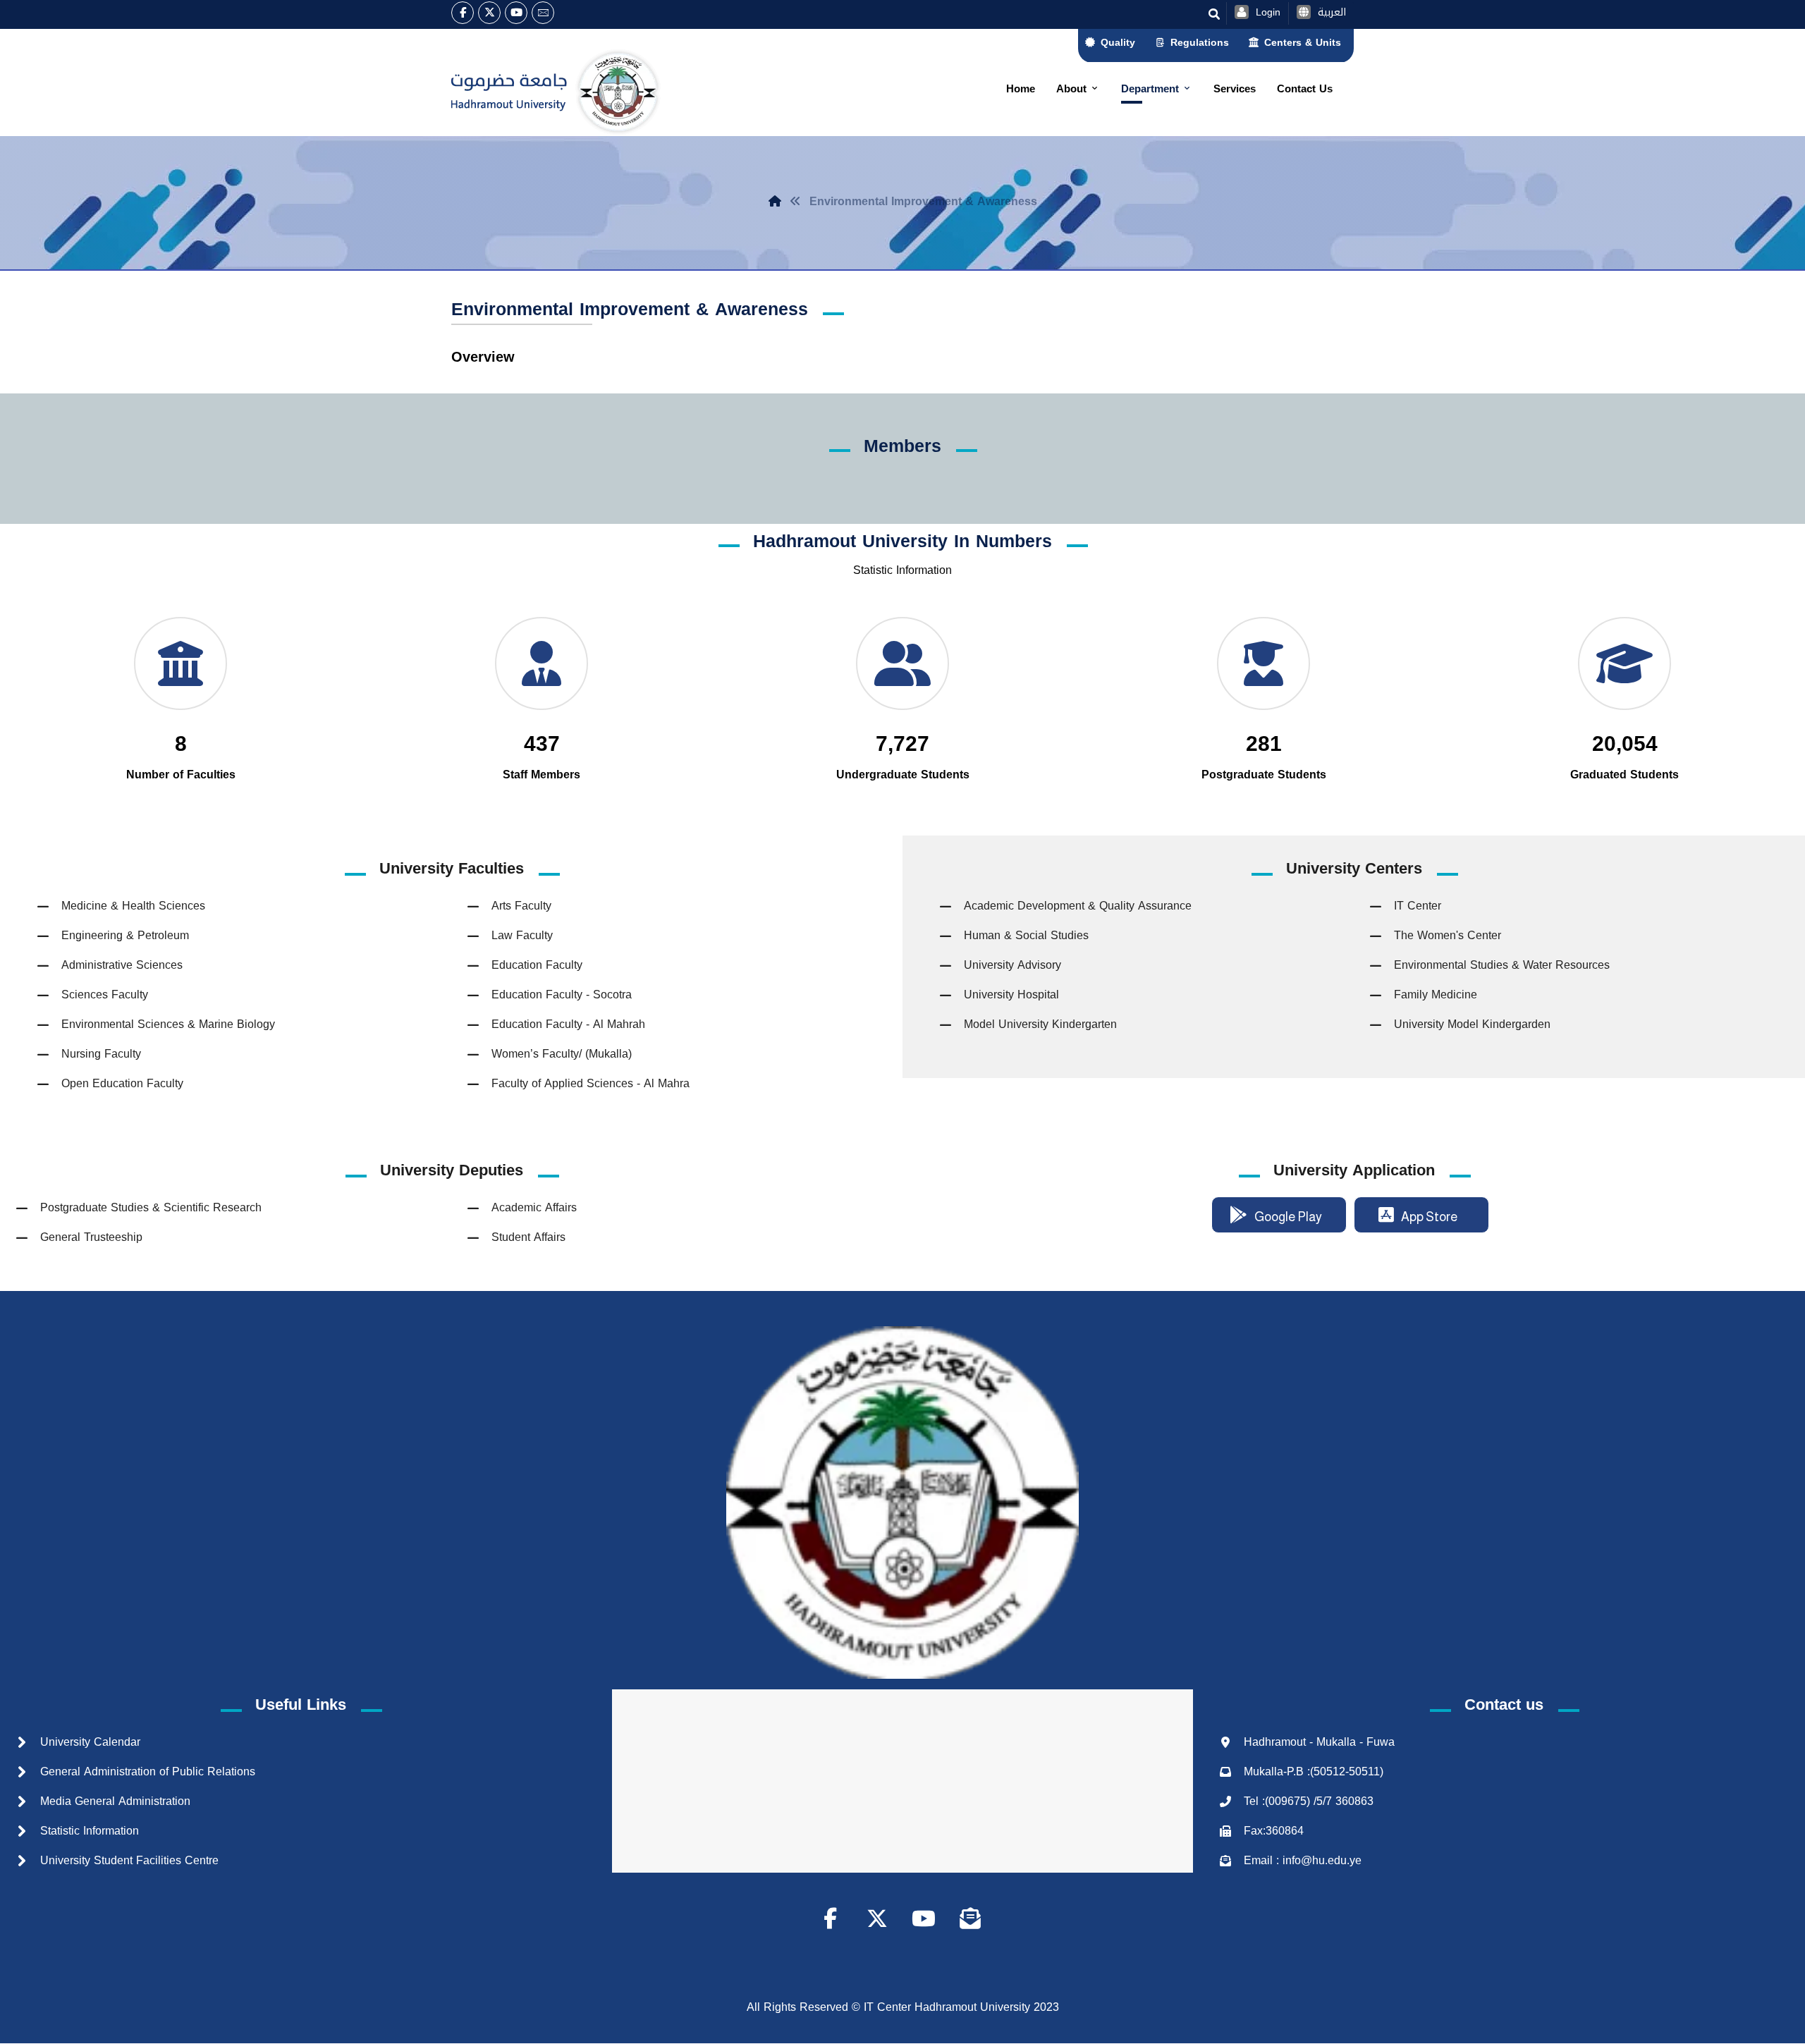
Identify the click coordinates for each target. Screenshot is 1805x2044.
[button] (463, 13)
